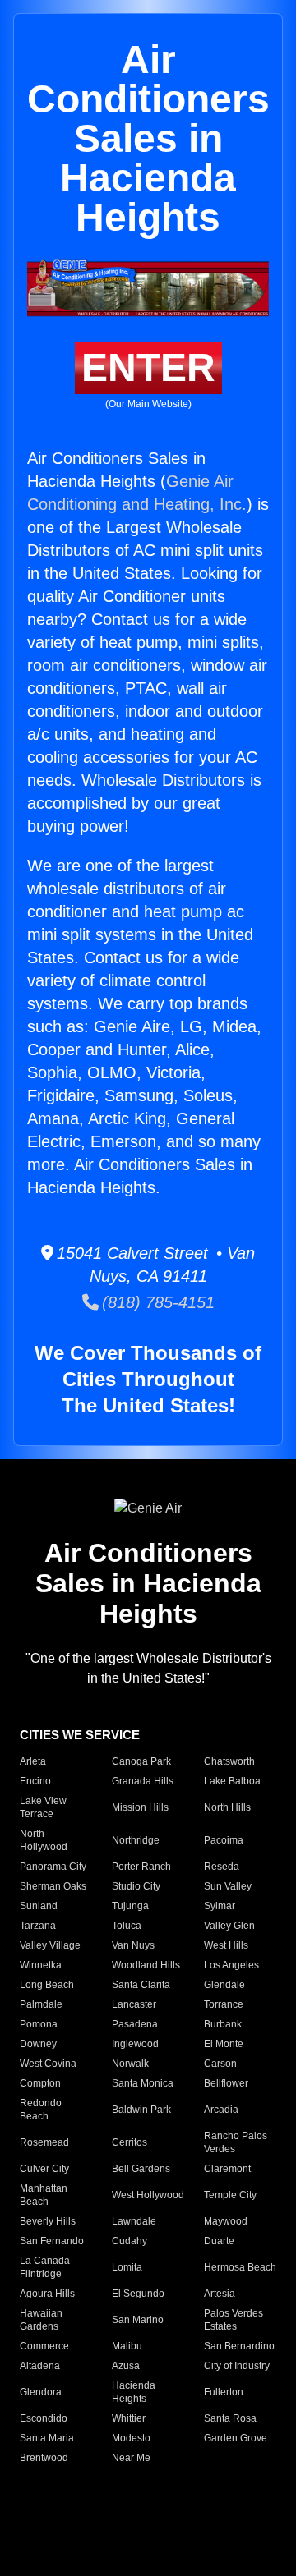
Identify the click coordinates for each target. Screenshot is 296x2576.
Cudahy (129, 2241)
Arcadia (221, 2110)
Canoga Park (141, 1761)
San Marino (138, 2320)
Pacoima (224, 1840)
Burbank (223, 2024)
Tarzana (38, 1926)
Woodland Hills (146, 1965)
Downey (38, 2044)
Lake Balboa (232, 1781)
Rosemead (44, 2142)
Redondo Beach (41, 2110)
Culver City (44, 2169)
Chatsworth (229, 1761)
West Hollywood (148, 2195)
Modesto (131, 2438)
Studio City (136, 1886)
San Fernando (52, 2241)
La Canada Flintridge (45, 2267)
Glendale (224, 1985)
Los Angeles (231, 1965)
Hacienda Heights (134, 2392)
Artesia (220, 2294)
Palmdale (41, 2004)
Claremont (227, 2169)
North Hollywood (44, 1840)
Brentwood (44, 2458)
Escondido (44, 2418)
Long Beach (47, 1985)
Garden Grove (236, 2438)
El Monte (224, 2044)
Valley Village (50, 1945)
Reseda (222, 1867)
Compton (40, 2083)
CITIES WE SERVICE (80, 1735)
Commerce (44, 2346)
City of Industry (237, 2366)
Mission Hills (140, 1807)
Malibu (127, 2346)
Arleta (33, 1761)
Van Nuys (133, 1945)
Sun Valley (228, 1886)
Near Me (131, 2458)
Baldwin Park (141, 2110)
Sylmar (220, 1906)
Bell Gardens (141, 2169)
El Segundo (138, 2294)
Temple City (230, 2195)
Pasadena (135, 2024)
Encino (35, 1781)
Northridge (136, 1840)
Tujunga (130, 1906)
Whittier (129, 2418)
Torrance (224, 2004)
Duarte (219, 2241)
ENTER (148, 367)
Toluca (127, 1926)
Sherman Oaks (53, 1886)
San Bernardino (239, 2346)
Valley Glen (229, 1926)
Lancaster (134, 2004)
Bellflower (226, 2083)
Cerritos (129, 2142)
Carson (220, 2064)
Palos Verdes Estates (234, 2320)
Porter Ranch (141, 1867)
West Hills (226, 1945)
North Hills (227, 1807)
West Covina (48, 2064)
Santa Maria (47, 2438)
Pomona (39, 2024)
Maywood (226, 2221)
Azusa (126, 2366)
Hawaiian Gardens (41, 2320)
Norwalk (130, 2064)
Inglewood (135, 2044)
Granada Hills (143, 1781)
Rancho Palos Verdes (236, 2142)
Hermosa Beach (240, 2267)
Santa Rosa (230, 2418)
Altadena (40, 2366)
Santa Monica (143, 2083)
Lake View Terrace (43, 1807)
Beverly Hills (48, 2221)
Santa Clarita (141, 1985)
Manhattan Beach (44, 2195)
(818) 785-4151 (157, 1302)
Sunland (39, 1906)
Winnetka (41, 1965)
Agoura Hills (47, 2294)
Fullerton (224, 2392)
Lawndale (134, 2221)
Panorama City (53, 1867)
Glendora (41, 2392)
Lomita (127, 2267)
